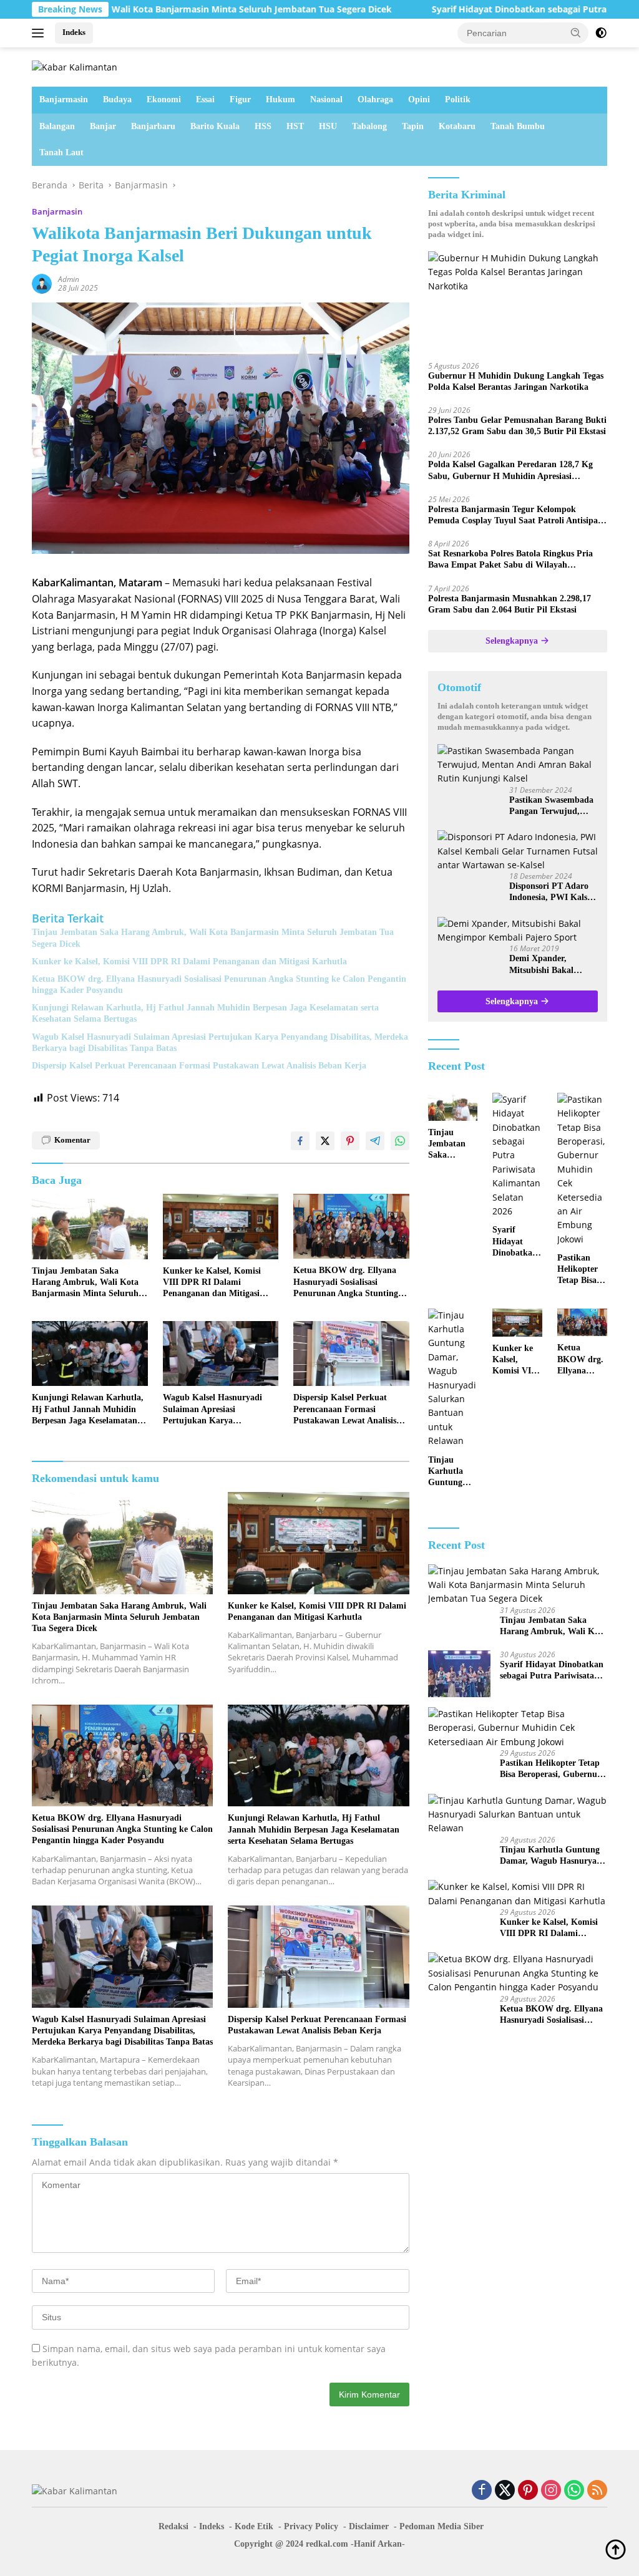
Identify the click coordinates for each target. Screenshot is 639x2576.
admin (69, 279)
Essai (205, 99)
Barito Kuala (215, 126)
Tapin (413, 126)
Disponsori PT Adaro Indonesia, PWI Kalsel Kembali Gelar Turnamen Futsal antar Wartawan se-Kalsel (554, 892)
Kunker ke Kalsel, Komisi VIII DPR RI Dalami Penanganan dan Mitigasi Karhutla (189, 961)
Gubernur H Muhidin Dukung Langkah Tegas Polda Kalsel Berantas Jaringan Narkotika (516, 381)
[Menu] (40, 33)
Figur (240, 99)
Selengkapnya (513, 641)
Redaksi (173, 2526)
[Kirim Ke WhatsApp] (400, 1141)
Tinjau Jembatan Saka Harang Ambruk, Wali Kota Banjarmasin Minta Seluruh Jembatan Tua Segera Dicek (213, 938)
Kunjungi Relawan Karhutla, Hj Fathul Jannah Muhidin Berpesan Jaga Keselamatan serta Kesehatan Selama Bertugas (205, 1013)
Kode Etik (254, 2526)
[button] (576, 32)
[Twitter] (505, 2491)
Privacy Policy (311, 2526)
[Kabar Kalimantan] (75, 66)
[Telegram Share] (375, 1141)
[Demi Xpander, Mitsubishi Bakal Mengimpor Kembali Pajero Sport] (518, 931)
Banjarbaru (153, 126)
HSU (328, 126)
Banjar (103, 126)
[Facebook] (482, 2491)
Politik (458, 99)
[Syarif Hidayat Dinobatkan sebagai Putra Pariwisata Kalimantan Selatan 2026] (517, 1156)
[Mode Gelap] (601, 33)
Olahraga (375, 99)
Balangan (57, 126)
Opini (419, 99)
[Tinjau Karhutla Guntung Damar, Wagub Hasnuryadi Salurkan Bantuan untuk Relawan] (453, 1378)
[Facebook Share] (300, 1141)
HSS (263, 126)
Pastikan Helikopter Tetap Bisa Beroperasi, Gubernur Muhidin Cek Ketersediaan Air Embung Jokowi (582, 1270)
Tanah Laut (61, 153)
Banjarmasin (64, 99)
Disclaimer (369, 2526)
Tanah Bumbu (518, 126)
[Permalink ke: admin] (42, 282)
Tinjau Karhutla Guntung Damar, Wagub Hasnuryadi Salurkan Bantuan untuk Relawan (450, 1472)
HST (295, 126)
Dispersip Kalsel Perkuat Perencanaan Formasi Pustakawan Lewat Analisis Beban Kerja (199, 1066)
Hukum (280, 99)
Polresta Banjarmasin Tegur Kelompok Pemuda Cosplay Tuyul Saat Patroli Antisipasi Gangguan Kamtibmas (516, 516)
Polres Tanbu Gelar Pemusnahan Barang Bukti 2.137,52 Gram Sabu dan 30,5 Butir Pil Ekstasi (517, 426)
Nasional (326, 99)
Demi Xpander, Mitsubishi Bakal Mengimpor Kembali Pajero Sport (549, 965)
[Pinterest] (528, 2491)
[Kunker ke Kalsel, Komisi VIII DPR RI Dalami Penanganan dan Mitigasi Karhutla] (221, 1226)
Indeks (74, 32)
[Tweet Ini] (325, 1141)
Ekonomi (164, 99)
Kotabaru (457, 126)
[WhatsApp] (574, 2491)
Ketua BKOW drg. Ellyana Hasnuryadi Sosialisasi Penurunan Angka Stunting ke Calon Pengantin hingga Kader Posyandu (219, 985)
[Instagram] (551, 2491)
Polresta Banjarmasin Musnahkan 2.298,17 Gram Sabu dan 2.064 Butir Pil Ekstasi (510, 604)
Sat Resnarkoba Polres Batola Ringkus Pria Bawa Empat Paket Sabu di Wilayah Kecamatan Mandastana (510, 560)
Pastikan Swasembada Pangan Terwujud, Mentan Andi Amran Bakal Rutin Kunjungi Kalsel (552, 806)
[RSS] (597, 2491)
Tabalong (369, 126)
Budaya (117, 99)
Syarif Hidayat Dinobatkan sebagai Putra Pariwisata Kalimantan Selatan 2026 (516, 1242)
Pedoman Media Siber (441, 2526)
